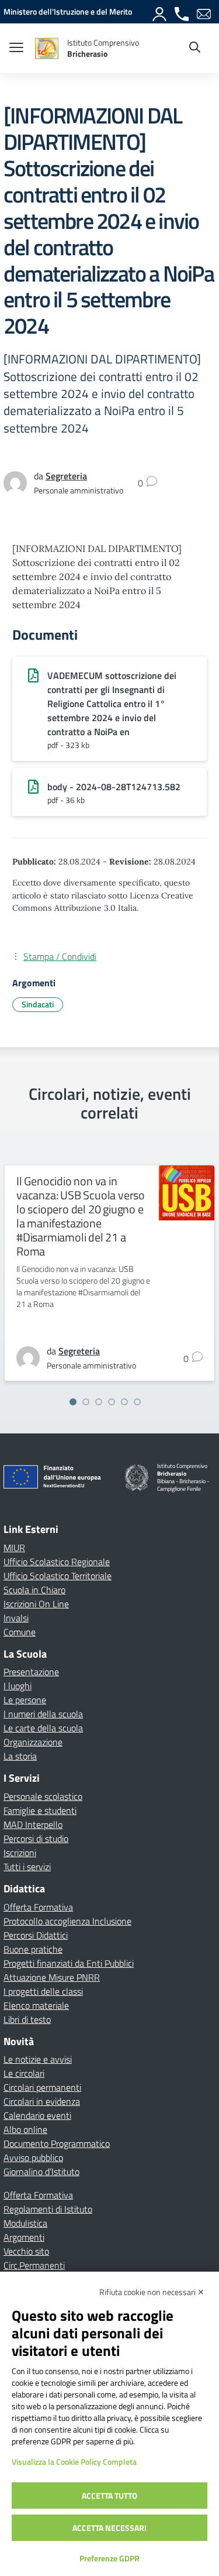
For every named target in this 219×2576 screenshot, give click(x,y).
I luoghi (18, 1686)
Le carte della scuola (43, 1728)
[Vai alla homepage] (47, 48)
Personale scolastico (43, 1796)
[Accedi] (160, 12)
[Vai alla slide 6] (137, 1402)
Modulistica (25, 2223)
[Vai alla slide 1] (73, 1402)
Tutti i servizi (27, 1867)
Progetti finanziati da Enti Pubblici (69, 1963)
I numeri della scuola (43, 1714)
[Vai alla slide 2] (86, 1402)
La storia (20, 1756)
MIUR (14, 1548)
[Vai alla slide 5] (124, 1402)
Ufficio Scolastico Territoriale (58, 1576)
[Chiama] (182, 12)
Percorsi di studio (36, 1838)
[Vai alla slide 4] (112, 1402)
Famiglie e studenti (40, 1810)
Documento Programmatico (57, 2143)
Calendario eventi (37, 2115)
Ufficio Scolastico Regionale (57, 1562)
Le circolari (24, 2073)
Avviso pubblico (33, 2157)
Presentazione (31, 1672)
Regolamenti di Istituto (48, 2209)
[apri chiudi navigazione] (16, 49)
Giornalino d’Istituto (41, 2172)
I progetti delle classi (43, 1991)
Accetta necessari (109, 2528)
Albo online (25, 2129)
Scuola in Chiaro (34, 1590)
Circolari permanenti (42, 2087)
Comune (20, 1632)
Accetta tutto (109, 2496)
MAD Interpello (33, 1824)
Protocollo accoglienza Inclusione (67, 1921)
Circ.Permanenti (34, 2265)
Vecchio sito (26, 2251)
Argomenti (24, 2237)
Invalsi (16, 1618)
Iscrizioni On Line (36, 1604)
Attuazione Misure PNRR (52, 1977)
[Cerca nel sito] (195, 49)
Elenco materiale (36, 2005)
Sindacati (38, 1004)
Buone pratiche (33, 1949)
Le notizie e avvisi (38, 2059)
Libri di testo (27, 2019)
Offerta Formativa (38, 1907)
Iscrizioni (20, 1853)
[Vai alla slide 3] (99, 1402)
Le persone (25, 1700)
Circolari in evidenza (42, 2101)
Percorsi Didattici (36, 1935)
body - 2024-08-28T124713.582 (114, 787)
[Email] (204, 12)
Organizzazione (33, 1742)
